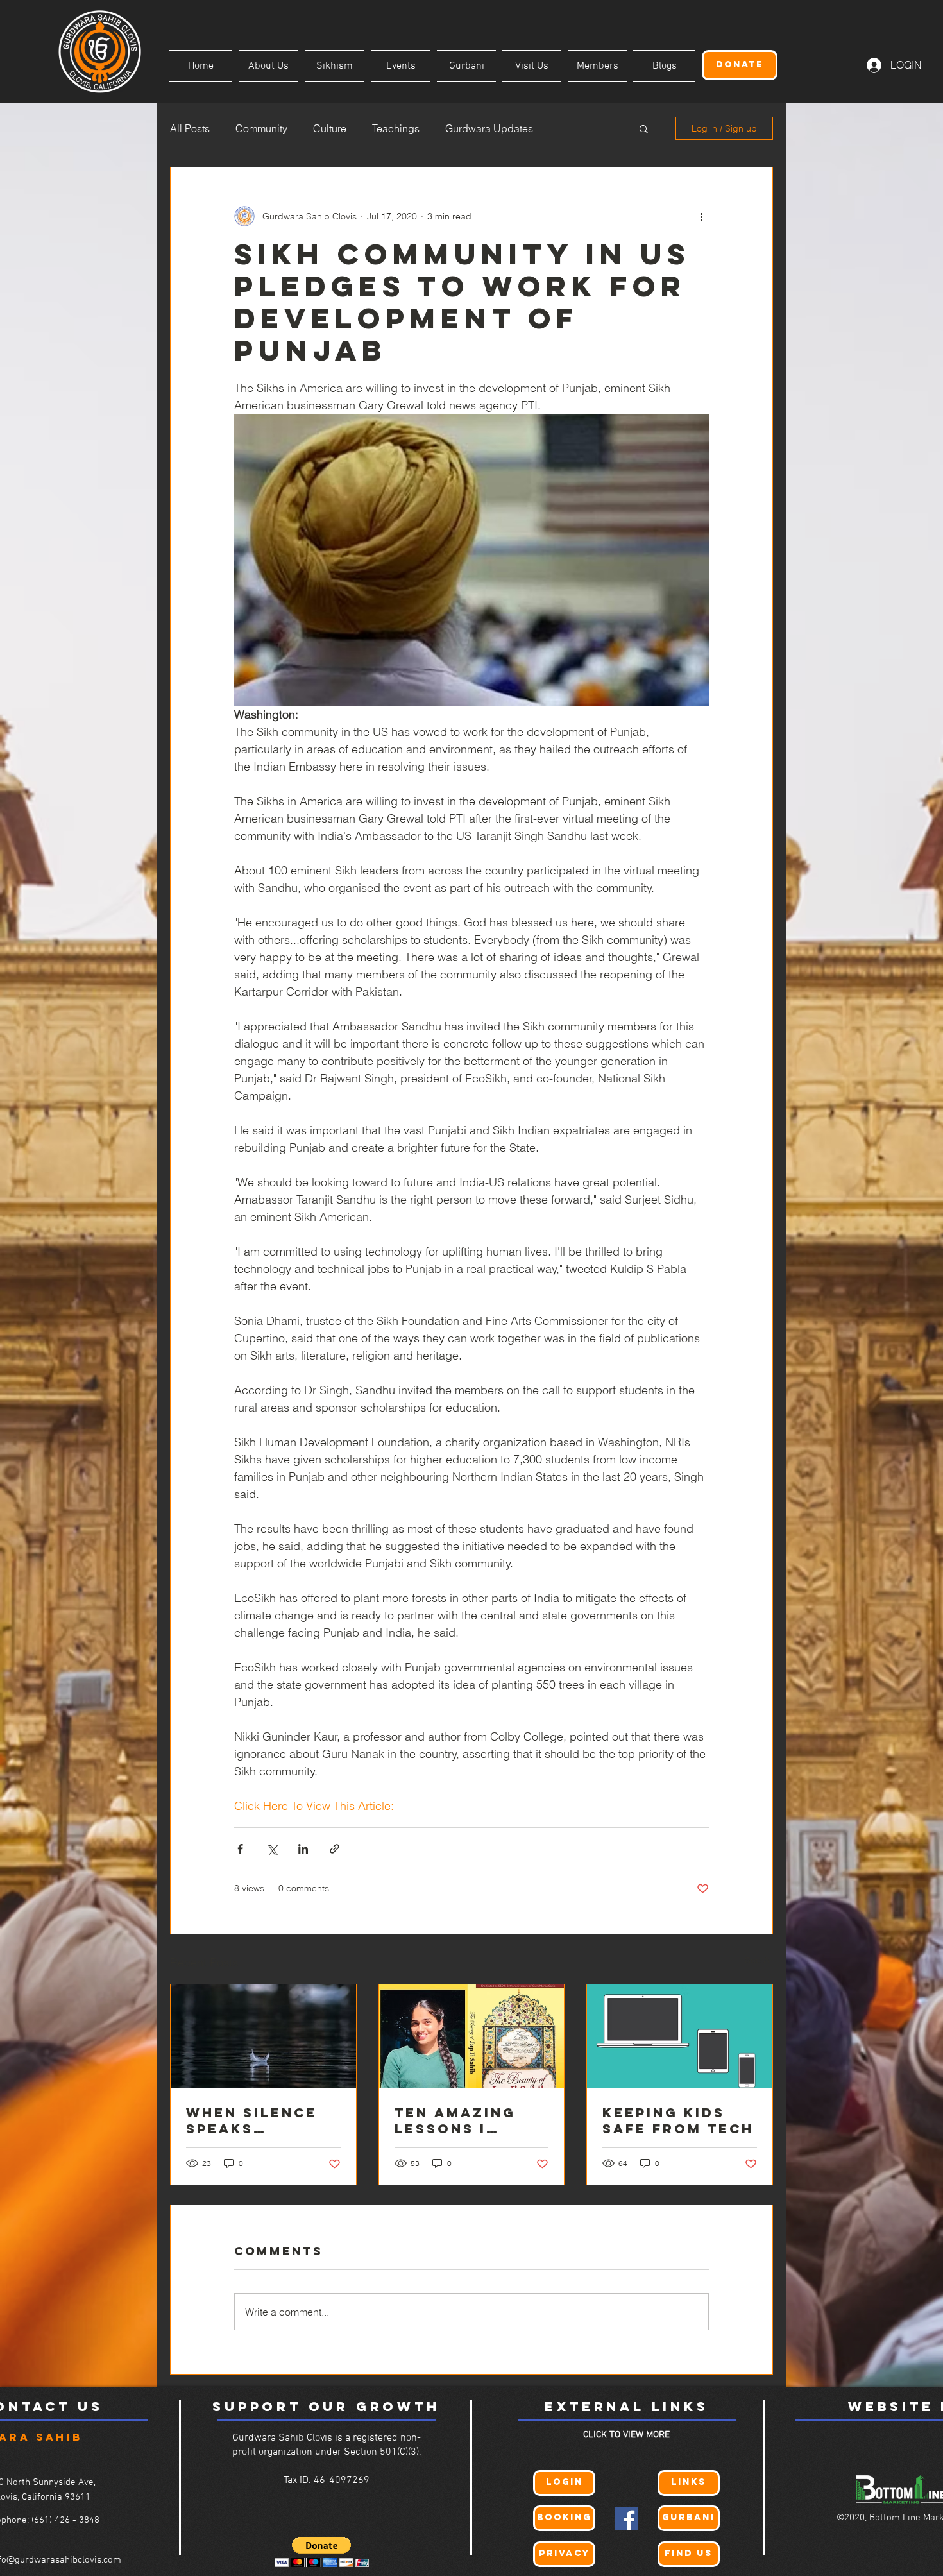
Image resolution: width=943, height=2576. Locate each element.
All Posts (190, 128)
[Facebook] (626, 2519)
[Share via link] (335, 1849)
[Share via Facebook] (240, 1849)
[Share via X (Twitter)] (272, 1849)
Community (261, 128)
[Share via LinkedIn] (303, 1849)
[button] (644, 128)
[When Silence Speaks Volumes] (263, 2036)
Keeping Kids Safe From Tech (678, 2120)
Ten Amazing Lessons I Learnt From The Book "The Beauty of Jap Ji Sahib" (463, 2120)
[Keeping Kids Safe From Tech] (680, 2036)
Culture (330, 128)
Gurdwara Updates (489, 128)
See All (759, 1960)
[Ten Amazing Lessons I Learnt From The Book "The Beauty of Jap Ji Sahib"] (472, 2036)
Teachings (396, 128)
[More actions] (701, 216)
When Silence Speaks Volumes (251, 2120)
